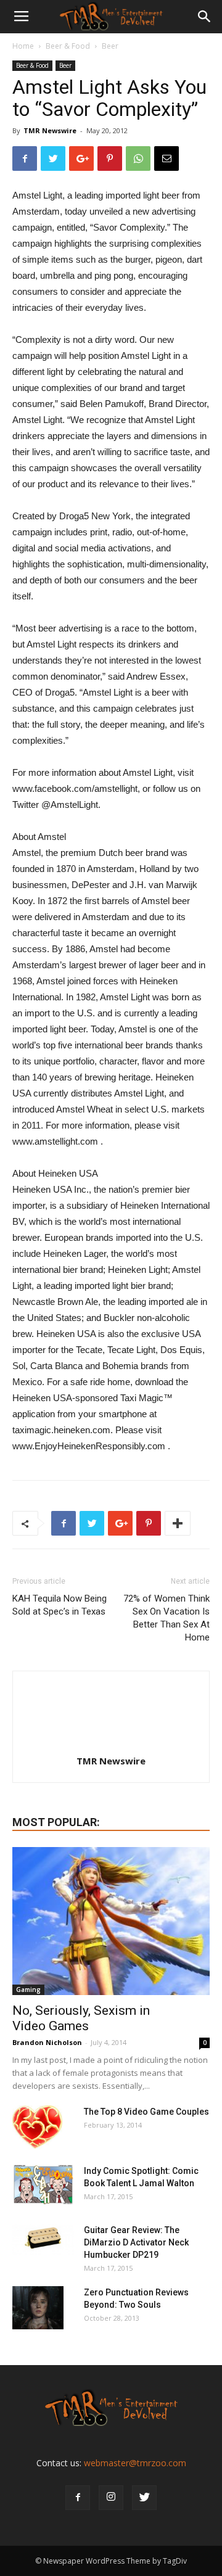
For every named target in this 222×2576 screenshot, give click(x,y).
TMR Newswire (50, 130)
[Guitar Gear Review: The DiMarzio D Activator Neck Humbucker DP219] (43, 2239)
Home (23, 46)
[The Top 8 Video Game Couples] (37, 2127)
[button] (205, 17)
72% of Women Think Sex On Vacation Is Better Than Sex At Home (166, 1618)
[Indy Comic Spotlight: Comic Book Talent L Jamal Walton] (43, 2185)
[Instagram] (111, 2498)
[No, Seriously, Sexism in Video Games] (111, 1921)
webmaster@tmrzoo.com (135, 2463)
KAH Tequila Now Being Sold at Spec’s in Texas (60, 1605)
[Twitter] (144, 2498)
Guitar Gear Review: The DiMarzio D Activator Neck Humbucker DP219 (136, 2242)
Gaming (28, 1990)
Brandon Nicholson (47, 2042)
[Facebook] (78, 2498)
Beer (110, 46)
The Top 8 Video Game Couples (146, 2112)
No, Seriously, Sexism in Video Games (81, 2018)
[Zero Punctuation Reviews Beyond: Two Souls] (38, 2308)
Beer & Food (68, 46)
